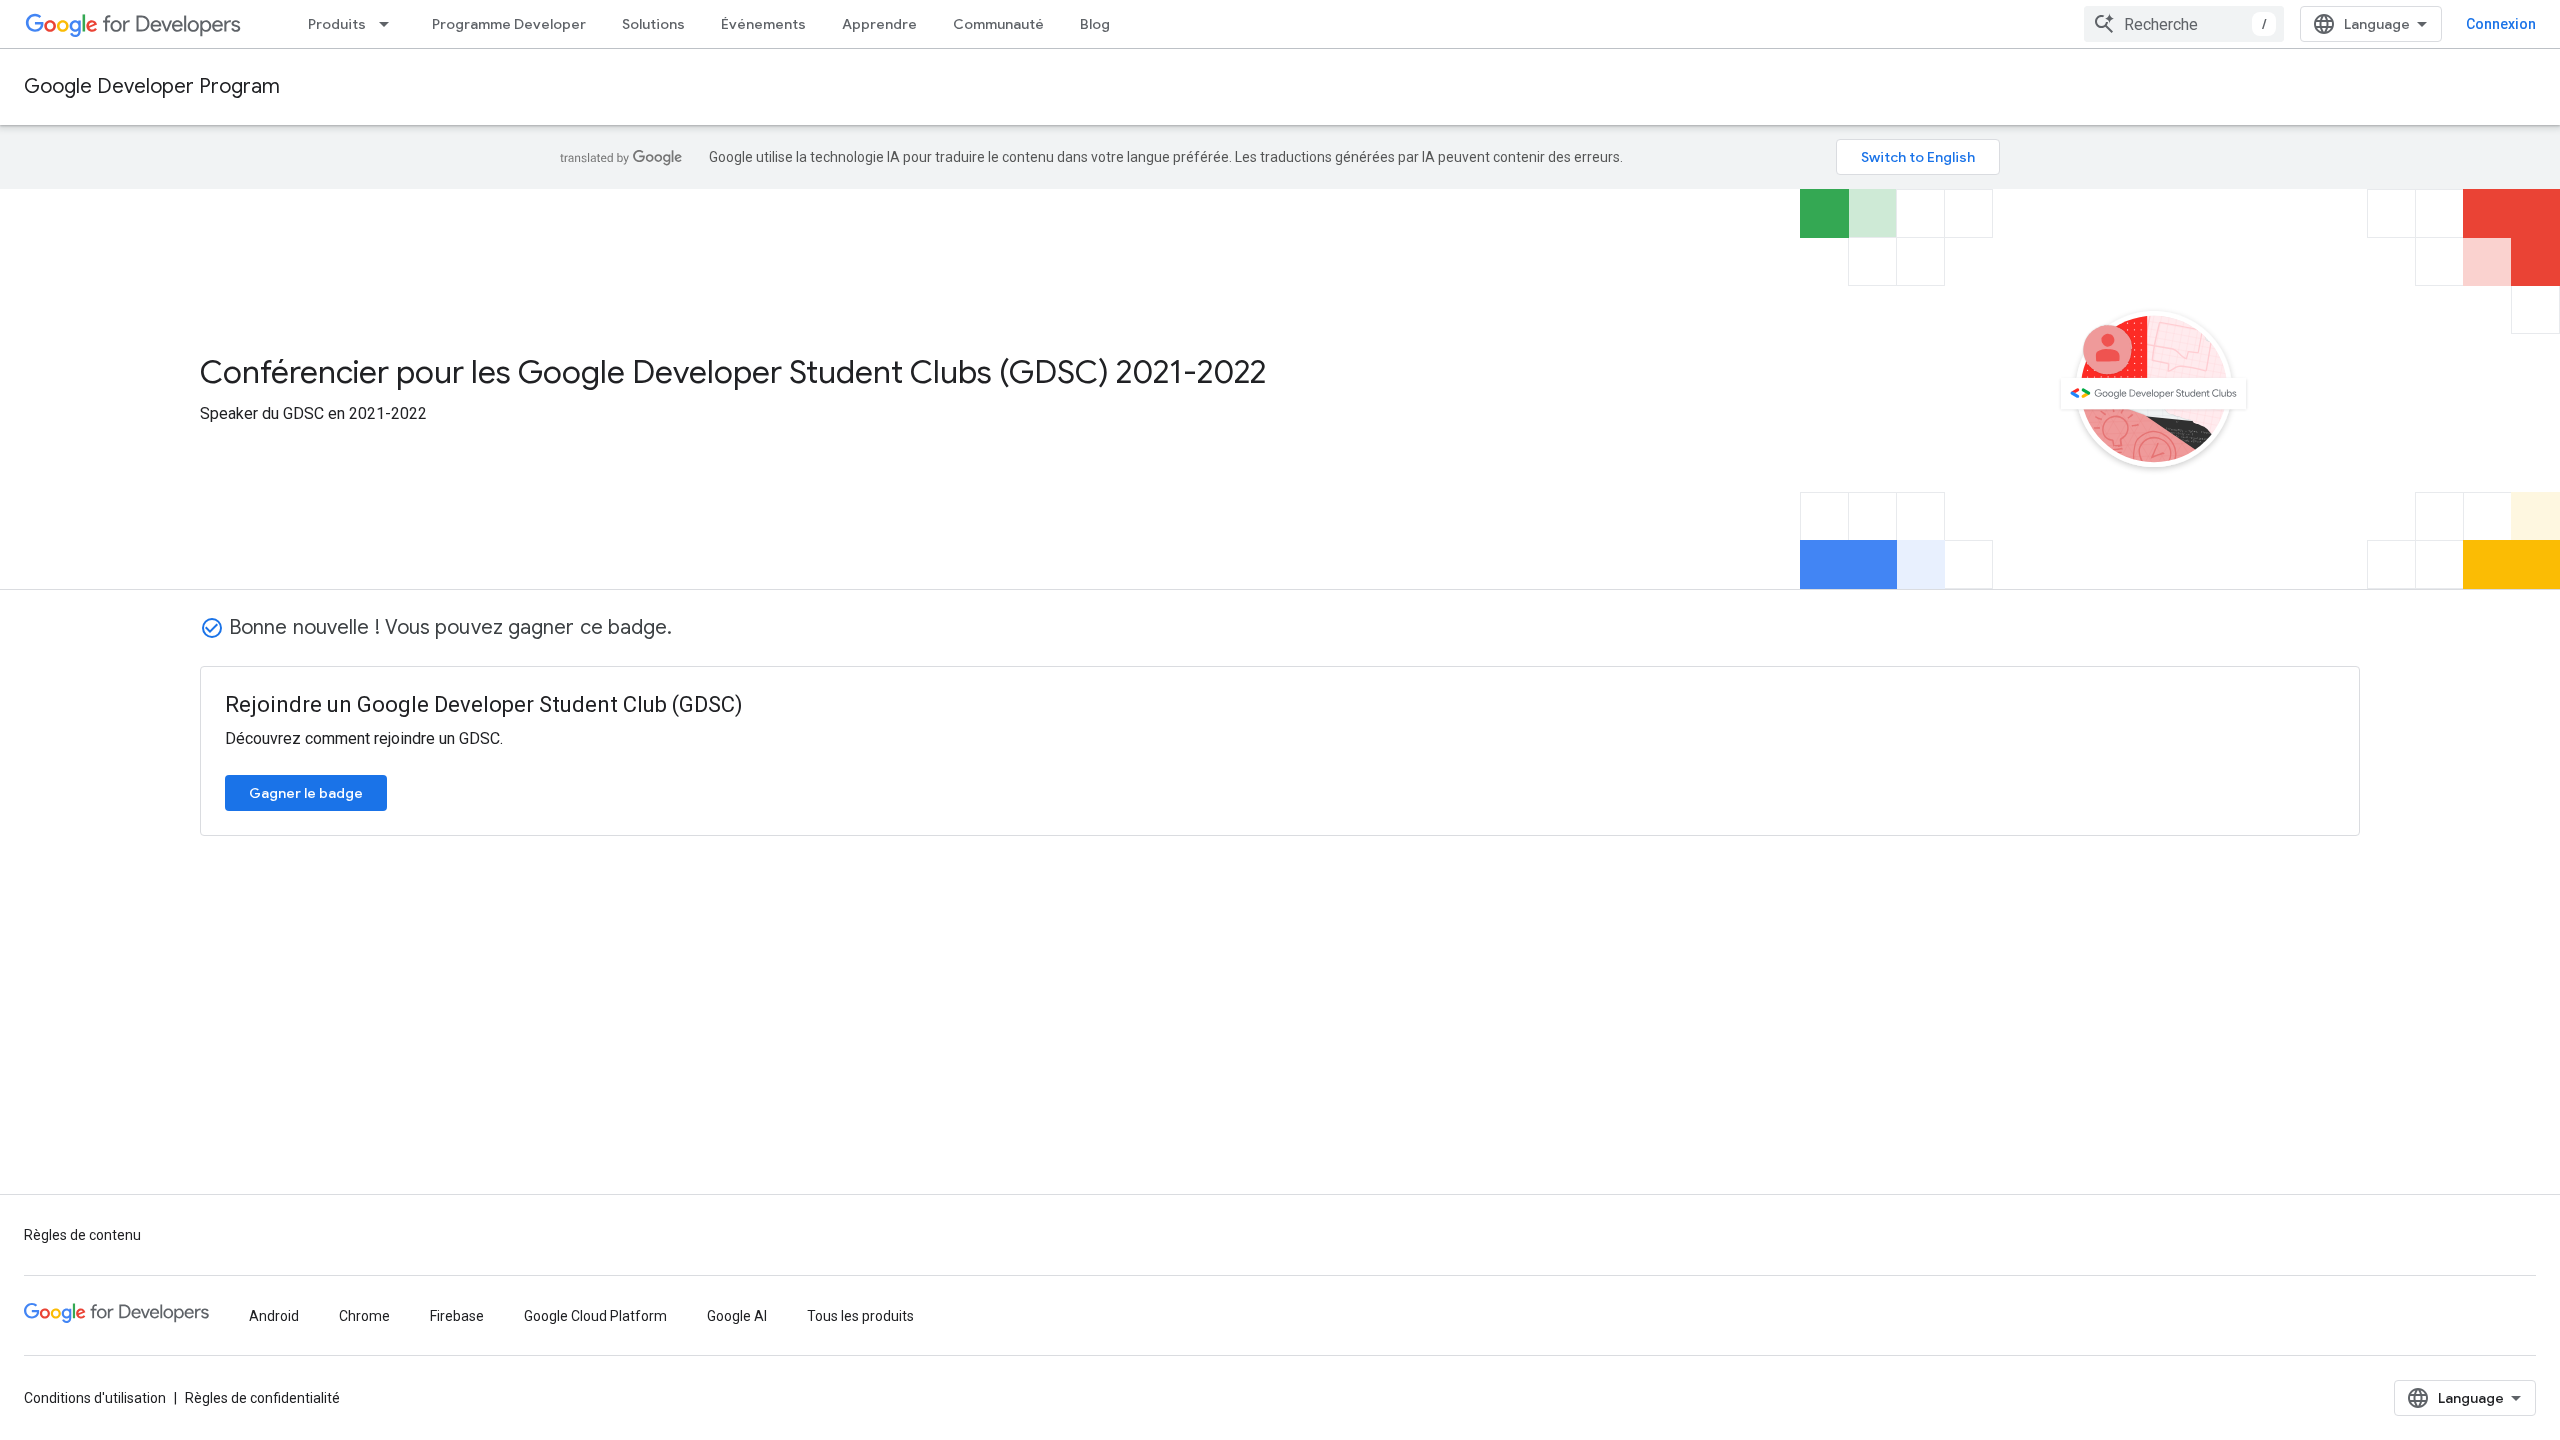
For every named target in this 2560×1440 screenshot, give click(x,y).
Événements (763, 24)
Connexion (2501, 24)
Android (274, 1316)
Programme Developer (509, 24)
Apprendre (879, 24)
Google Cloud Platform (595, 1316)
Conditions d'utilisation (95, 1398)
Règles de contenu (82, 1235)
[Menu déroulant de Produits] (390, 24)
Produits (337, 24)
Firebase (457, 1316)
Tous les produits (860, 1316)
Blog (1095, 24)
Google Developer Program (152, 86)
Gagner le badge (306, 793)
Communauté (998, 24)
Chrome (364, 1316)
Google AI (737, 1316)
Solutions (653, 24)
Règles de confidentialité (262, 1398)
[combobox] (2184, 24)
